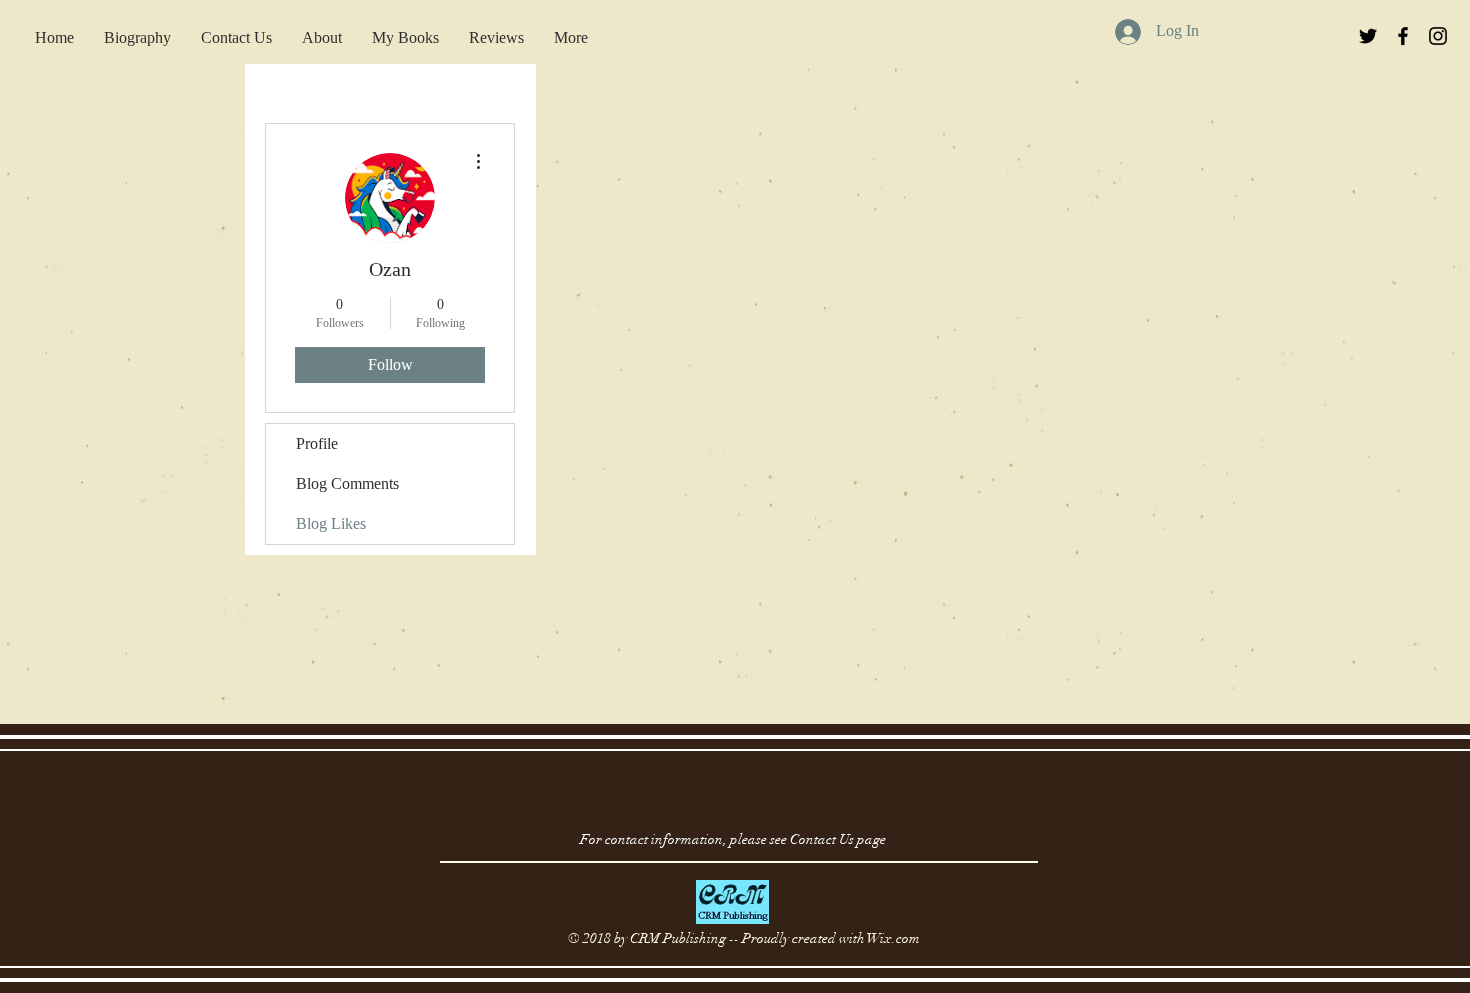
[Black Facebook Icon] (1403, 36)
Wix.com (893, 938)
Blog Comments (347, 483)
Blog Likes (331, 523)
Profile (317, 443)
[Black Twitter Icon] (1368, 36)
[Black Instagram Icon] (1438, 36)
